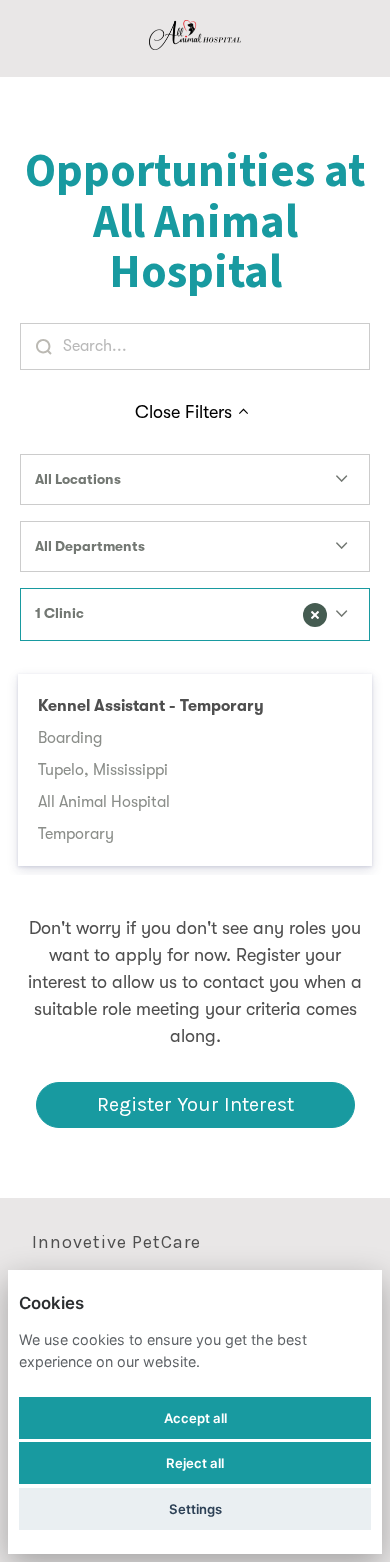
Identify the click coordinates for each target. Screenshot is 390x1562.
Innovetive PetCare (116, 1242)
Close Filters (183, 412)
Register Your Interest (195, 1104)
